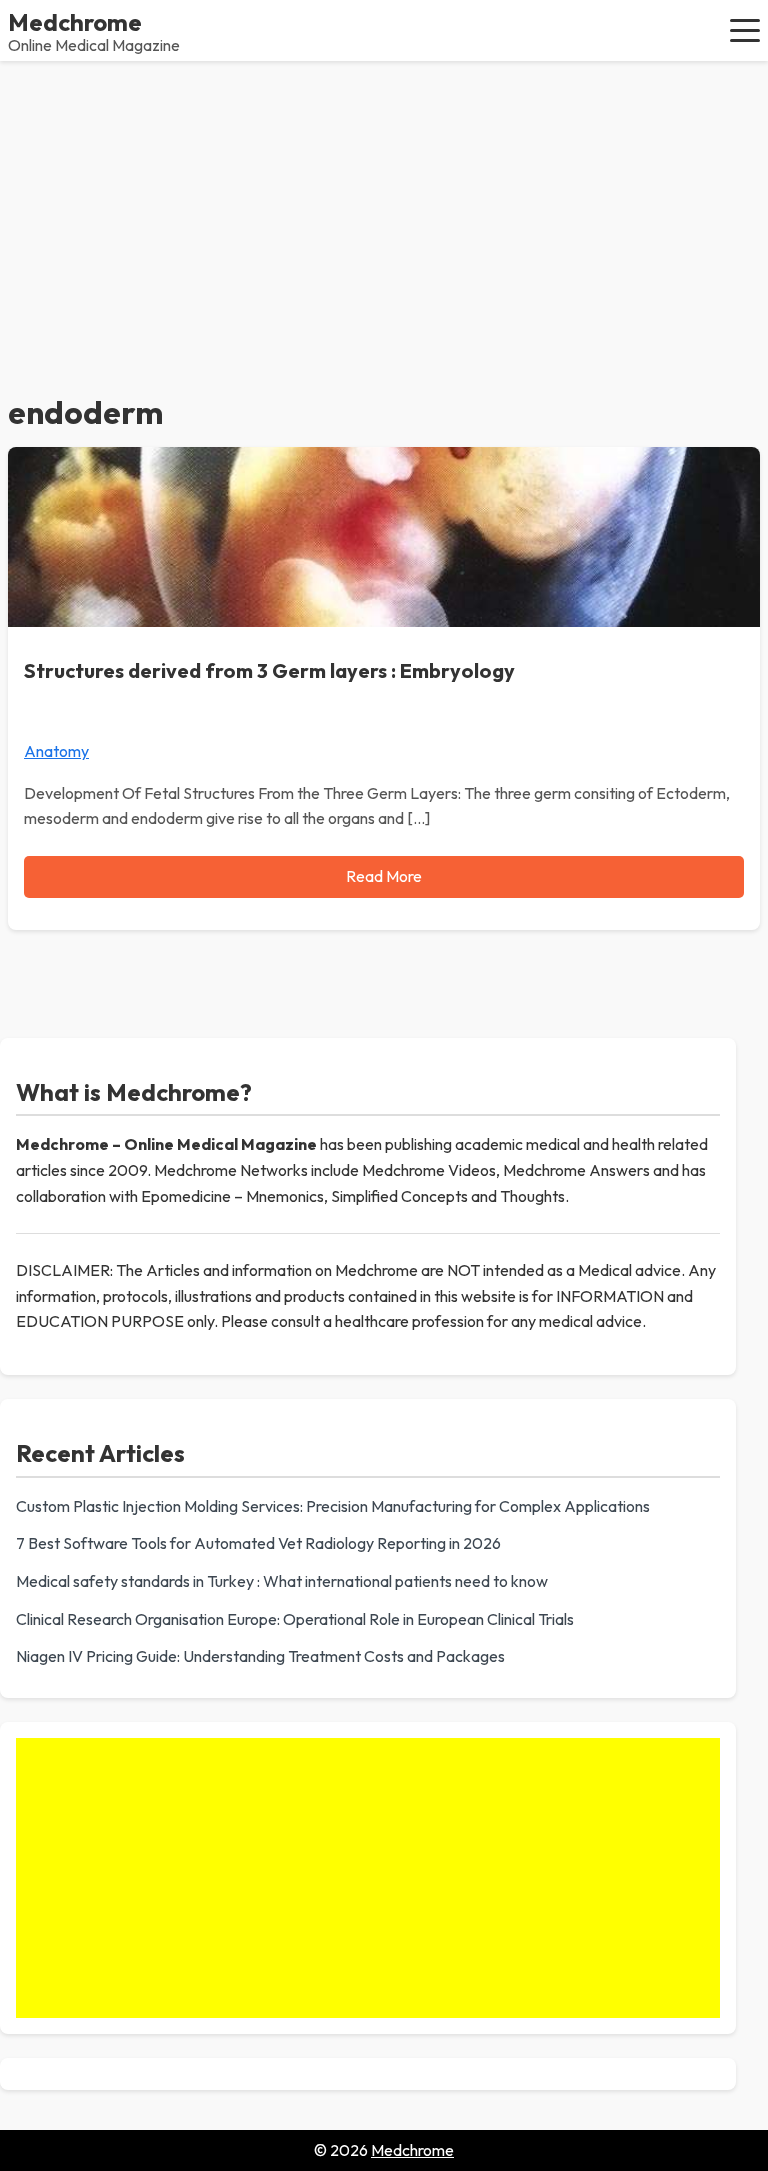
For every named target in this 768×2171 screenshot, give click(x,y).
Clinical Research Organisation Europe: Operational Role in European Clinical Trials (295, 1619)
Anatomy (56, 751)
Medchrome (75, 22)
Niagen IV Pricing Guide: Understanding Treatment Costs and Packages (260, 1656)
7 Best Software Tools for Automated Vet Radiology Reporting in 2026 (258, 1543)
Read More (384, 876)
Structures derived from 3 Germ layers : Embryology (269, 670)
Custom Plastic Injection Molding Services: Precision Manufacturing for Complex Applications (333, 1506)
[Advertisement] (384, 211)
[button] (745, 30)
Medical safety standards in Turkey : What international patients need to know (282, 1581)
